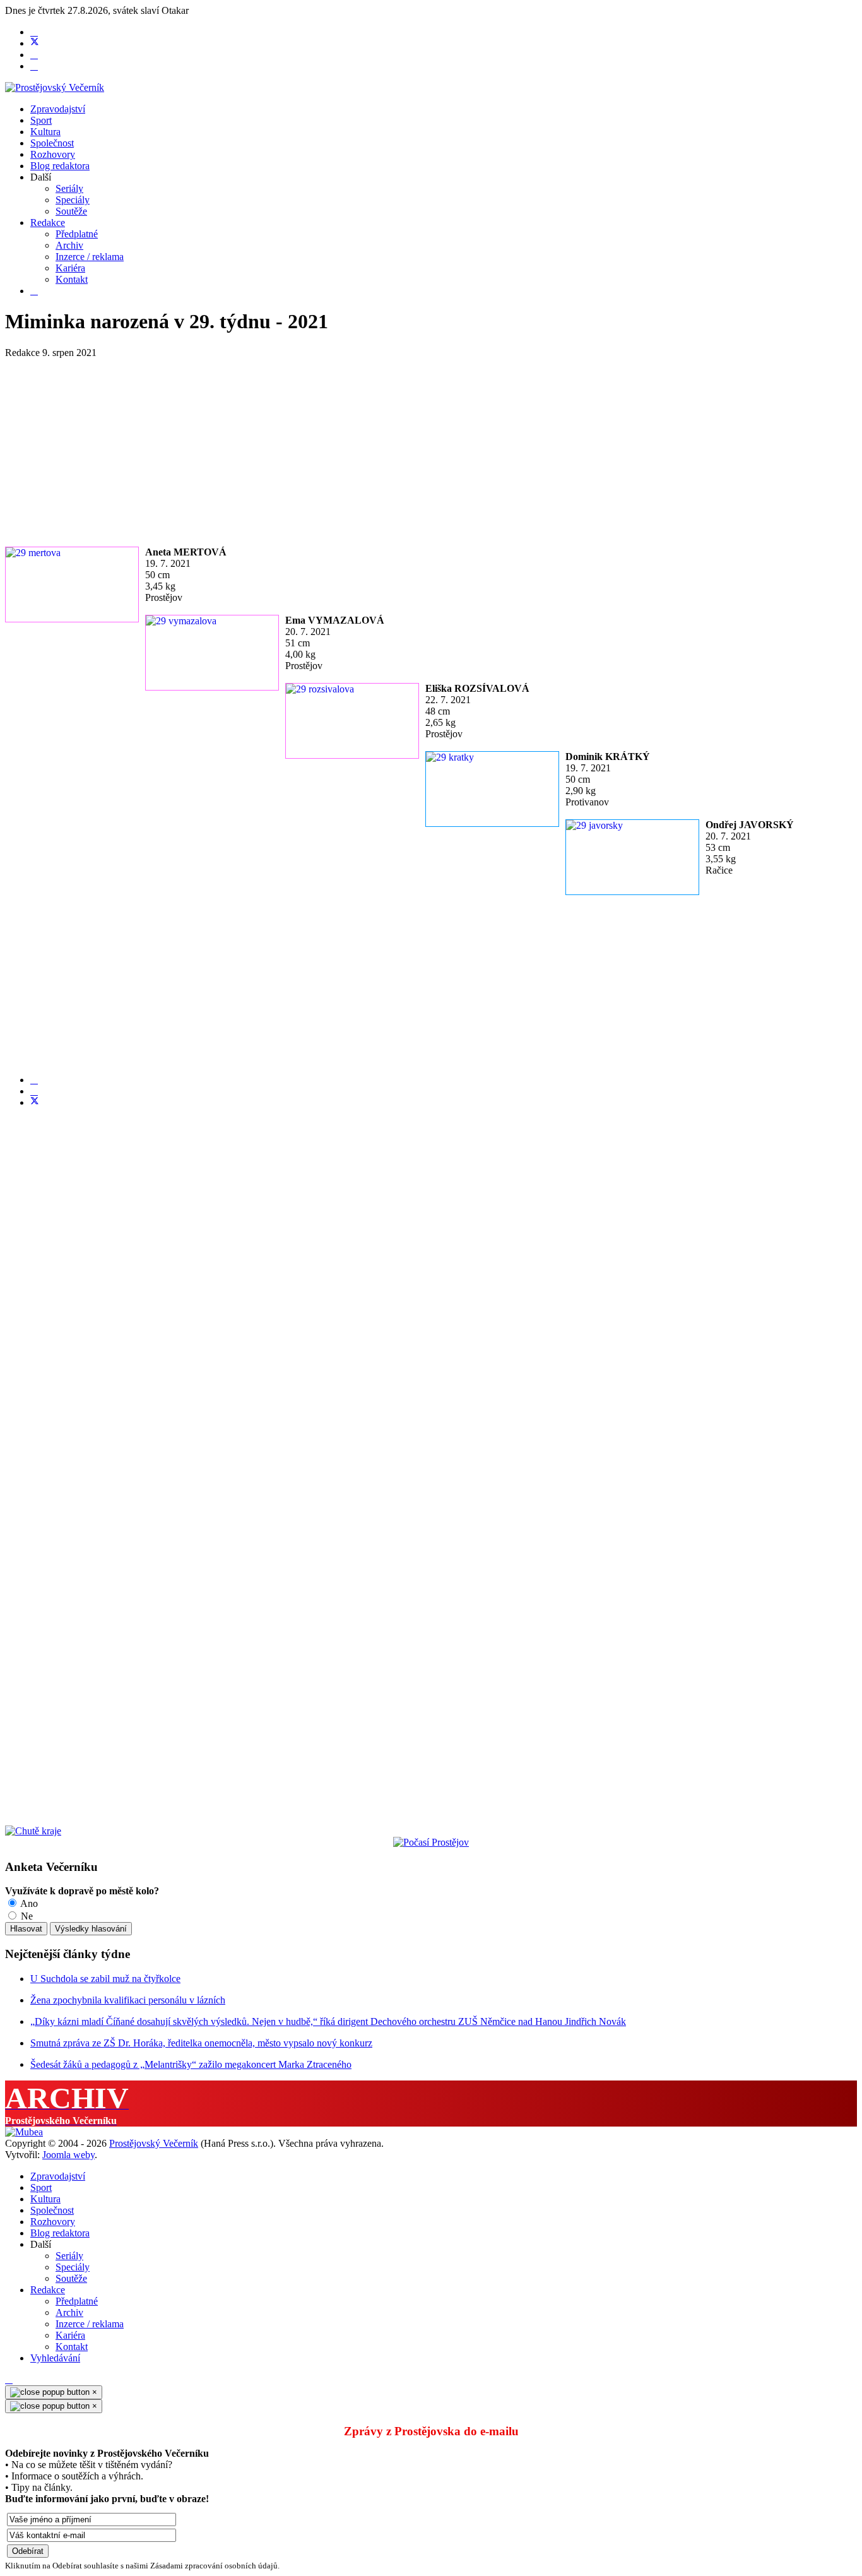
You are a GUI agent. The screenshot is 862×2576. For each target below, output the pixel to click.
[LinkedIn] (34, 1091)
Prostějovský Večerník (154, 2143)
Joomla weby (68, 2155)
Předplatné (77, 234)
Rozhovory (53, 154)
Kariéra (70, 268)
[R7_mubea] (24, 2132)
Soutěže (71, 211)
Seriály (69, 188)
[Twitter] (35, 43)
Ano (28, 1903)
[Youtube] (34, 55)
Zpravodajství (58, 109)
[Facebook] (34, 32)
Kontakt (72, 279)
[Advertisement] (384, 447)
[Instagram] (34, 66)
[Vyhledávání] (34, 291)
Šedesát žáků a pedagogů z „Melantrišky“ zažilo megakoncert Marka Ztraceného (191, 2064)
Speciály (73, 200)
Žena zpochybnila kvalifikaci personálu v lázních (128, 2000)
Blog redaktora (60, 166)
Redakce (48, 223)
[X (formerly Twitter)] (35, 1102)
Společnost (52, 143)
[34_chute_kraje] (33, 1831)
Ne (26, 1916)
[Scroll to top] (9, 2379)
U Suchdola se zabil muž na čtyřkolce (105, 1979)
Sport (41, 120)
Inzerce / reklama (90, 257)
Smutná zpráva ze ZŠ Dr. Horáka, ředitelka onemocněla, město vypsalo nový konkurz (201, 2043)
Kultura (45, 132)
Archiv (69, 245)
